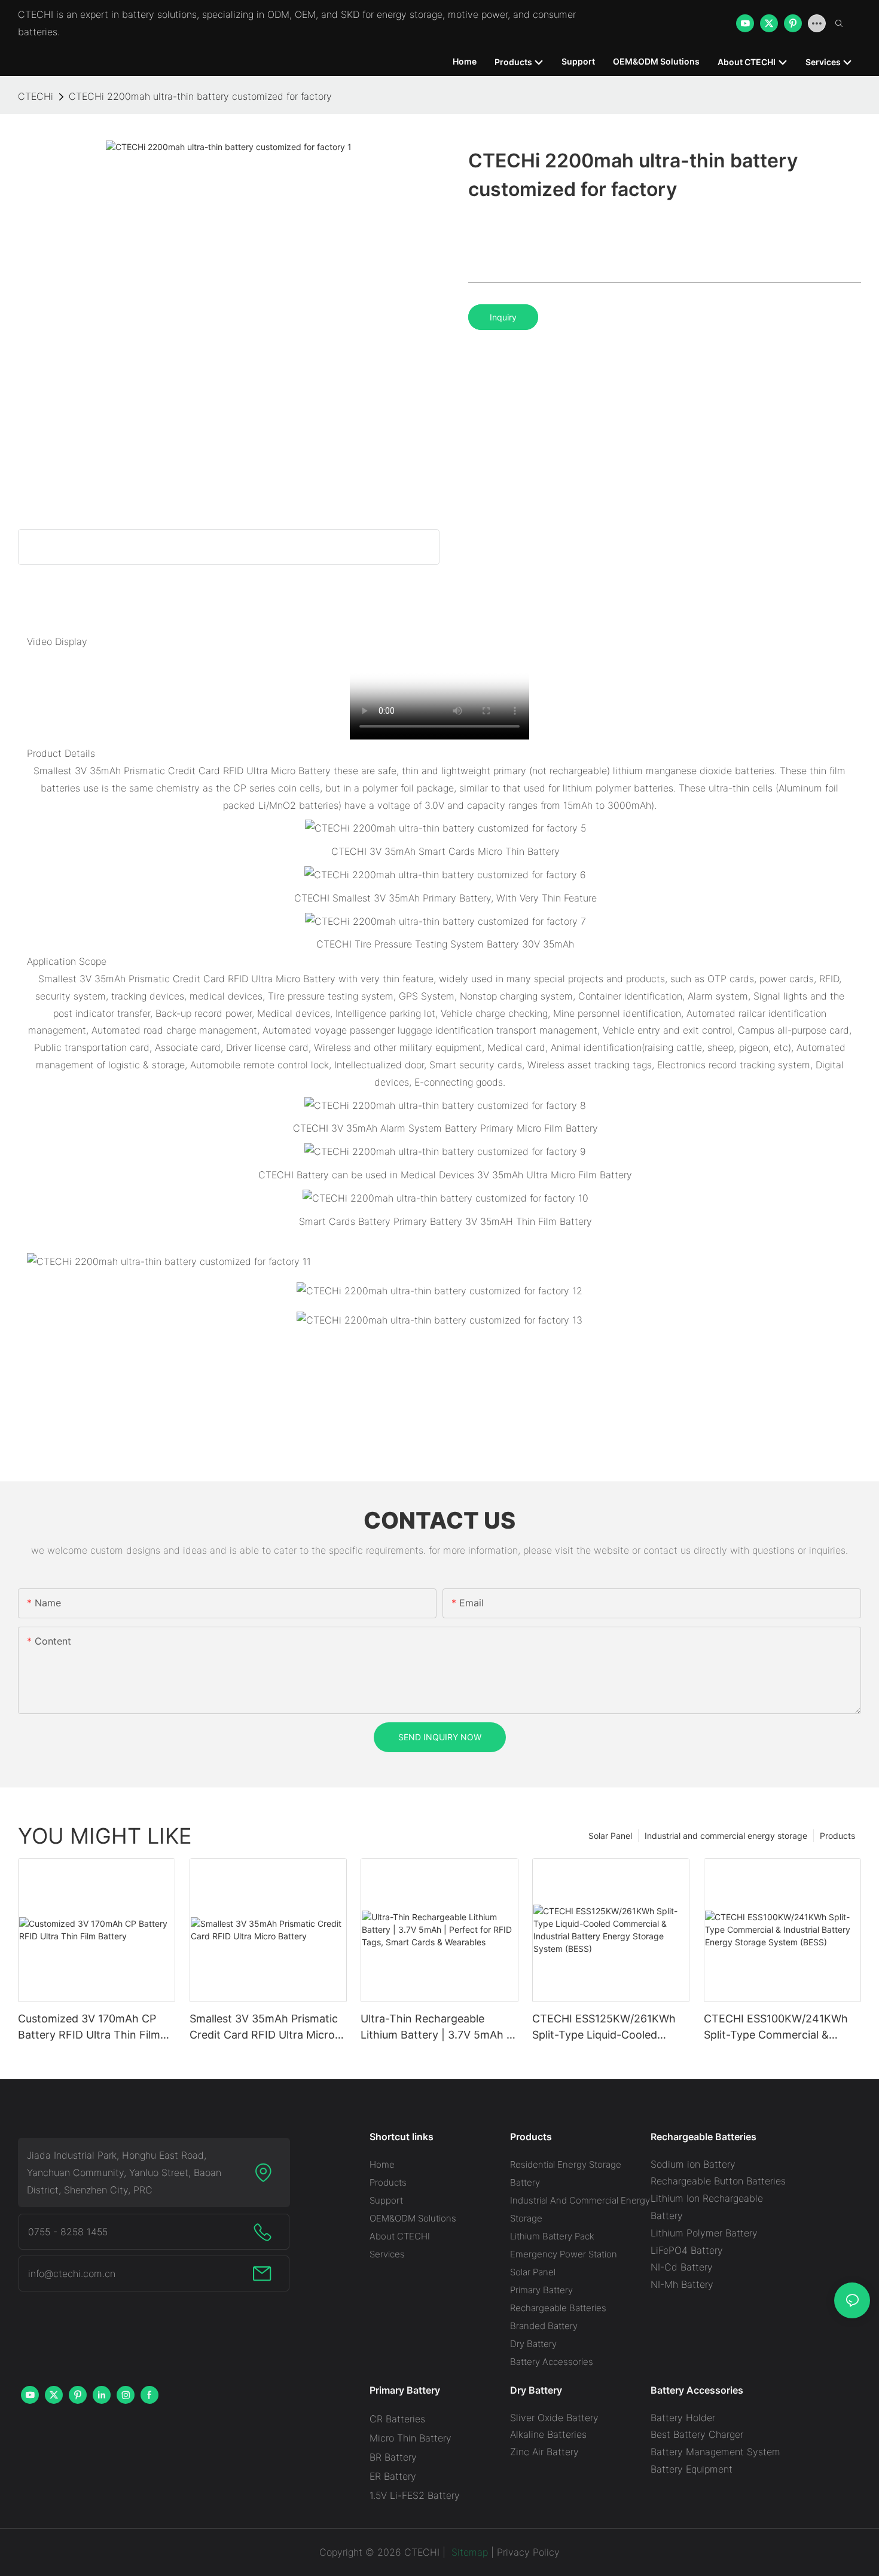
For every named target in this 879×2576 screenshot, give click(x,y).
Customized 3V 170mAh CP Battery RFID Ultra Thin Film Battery (89, 2028)
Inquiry (503, 317)
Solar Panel (610, 1836)
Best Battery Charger (697, 2434)
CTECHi (36, 96)
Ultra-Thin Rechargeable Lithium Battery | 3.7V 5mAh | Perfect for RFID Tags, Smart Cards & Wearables (435, 2028)
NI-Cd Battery (682, 2267)
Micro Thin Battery (410, 2438)
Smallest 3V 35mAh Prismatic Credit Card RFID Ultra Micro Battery (264, 2028)
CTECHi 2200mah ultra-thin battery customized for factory (200, 96)
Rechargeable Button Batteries (718, 2181)
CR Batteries (397, 2419)
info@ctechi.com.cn (72, 2274)
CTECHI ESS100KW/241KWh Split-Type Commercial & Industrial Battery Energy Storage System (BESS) (776, 2028)
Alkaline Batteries (548, 2434)
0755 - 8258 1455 (68, 2232)
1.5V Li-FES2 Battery (415, 2495)
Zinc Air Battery (544, 2452)
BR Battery (393, 2457)
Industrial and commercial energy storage (726, 1836)
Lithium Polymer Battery (704, 2233)
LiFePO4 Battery (687, 2250)
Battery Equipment (692, 2469)
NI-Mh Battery (682, 2284)
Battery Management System (715, 2452)
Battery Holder (683, 2418)
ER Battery (393, 2476)
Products (837, 1836)
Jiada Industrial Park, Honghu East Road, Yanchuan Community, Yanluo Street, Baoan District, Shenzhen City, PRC (124, 2172)
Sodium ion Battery (693, 2164)
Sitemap (468, 2552)
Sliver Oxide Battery (554, 2418)
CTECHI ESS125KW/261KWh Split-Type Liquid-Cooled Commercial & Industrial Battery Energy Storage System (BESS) (604, 2028)
